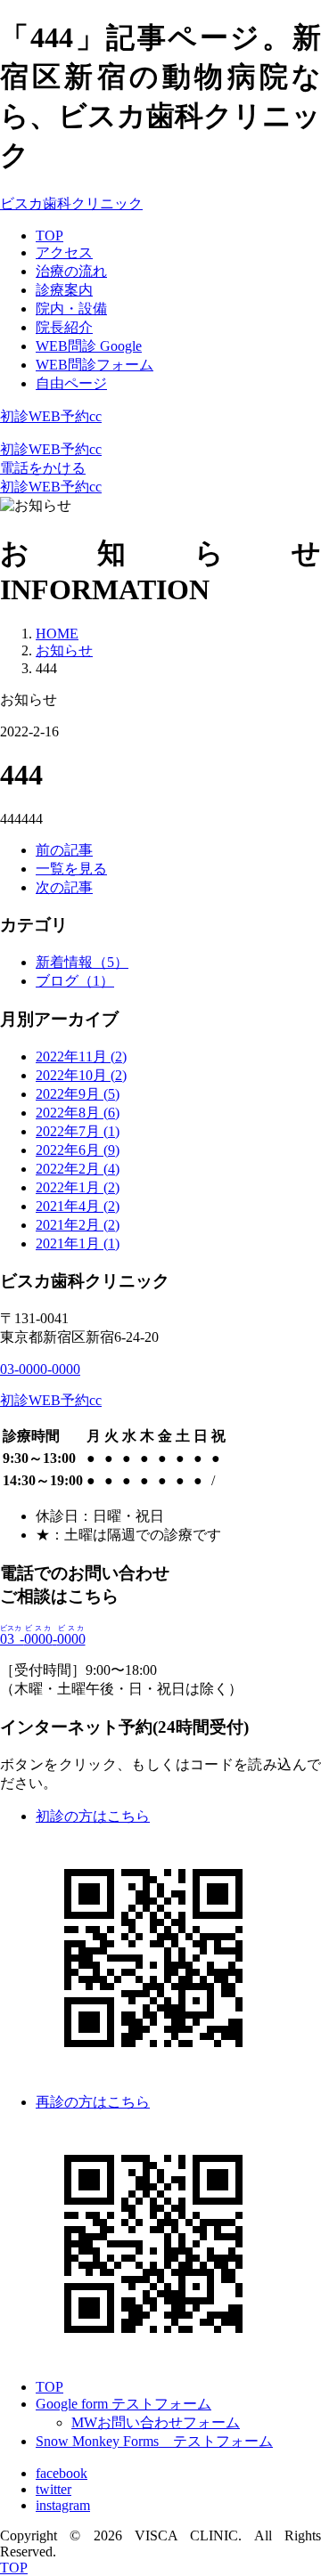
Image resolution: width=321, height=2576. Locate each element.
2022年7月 (78, 1131)
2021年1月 (78, 1243)
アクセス (64, 252)
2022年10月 (81, 1075)
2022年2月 (78, 1169)
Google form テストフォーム (123, 2404)
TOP (49, 236)
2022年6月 (78, 1150)
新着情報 (82, 962)
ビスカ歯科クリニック (71, 203)
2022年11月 (81, 1056)
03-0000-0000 (40, 1369)
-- (43, 1639)
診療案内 (64, 290)
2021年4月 (78, 1206)
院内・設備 (71, 309)
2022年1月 (78, 1187)
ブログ (75, 981)
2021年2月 (78, 1225)
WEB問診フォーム (95, 365)
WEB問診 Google (89, 346)
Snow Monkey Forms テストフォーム (154, 2441)
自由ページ (71, 383)
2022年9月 (78, 1094)
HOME (57, 634)
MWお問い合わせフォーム (156, 2422)
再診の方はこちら (93, 2102)
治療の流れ (71, 271)
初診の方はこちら (93, 1816)
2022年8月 (78, 1113)
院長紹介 (64, 327)
